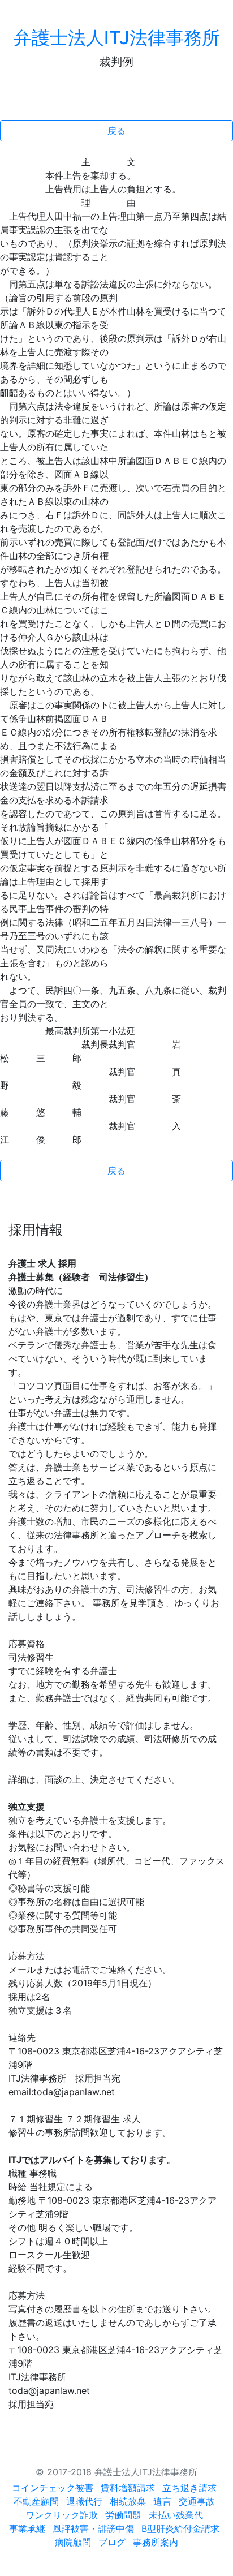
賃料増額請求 (128, 2488)
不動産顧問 (36, 2501)
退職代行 (84, 2501)
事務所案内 (156, 2542)
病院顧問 (73, 2542)
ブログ (112, 2542)
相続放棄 (128, 2501)
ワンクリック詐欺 (62, 2515)
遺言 (162, 2501)
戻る (116, 131)
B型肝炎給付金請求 (180, 2528)
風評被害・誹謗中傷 (93, 2528)
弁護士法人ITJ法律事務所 (117, 38)
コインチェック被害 (53, 2488)
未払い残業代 (176, 2515)
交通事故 (197, 2501)
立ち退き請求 (189, 2488)
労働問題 (123, 2515)
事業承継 (27, 2528)
